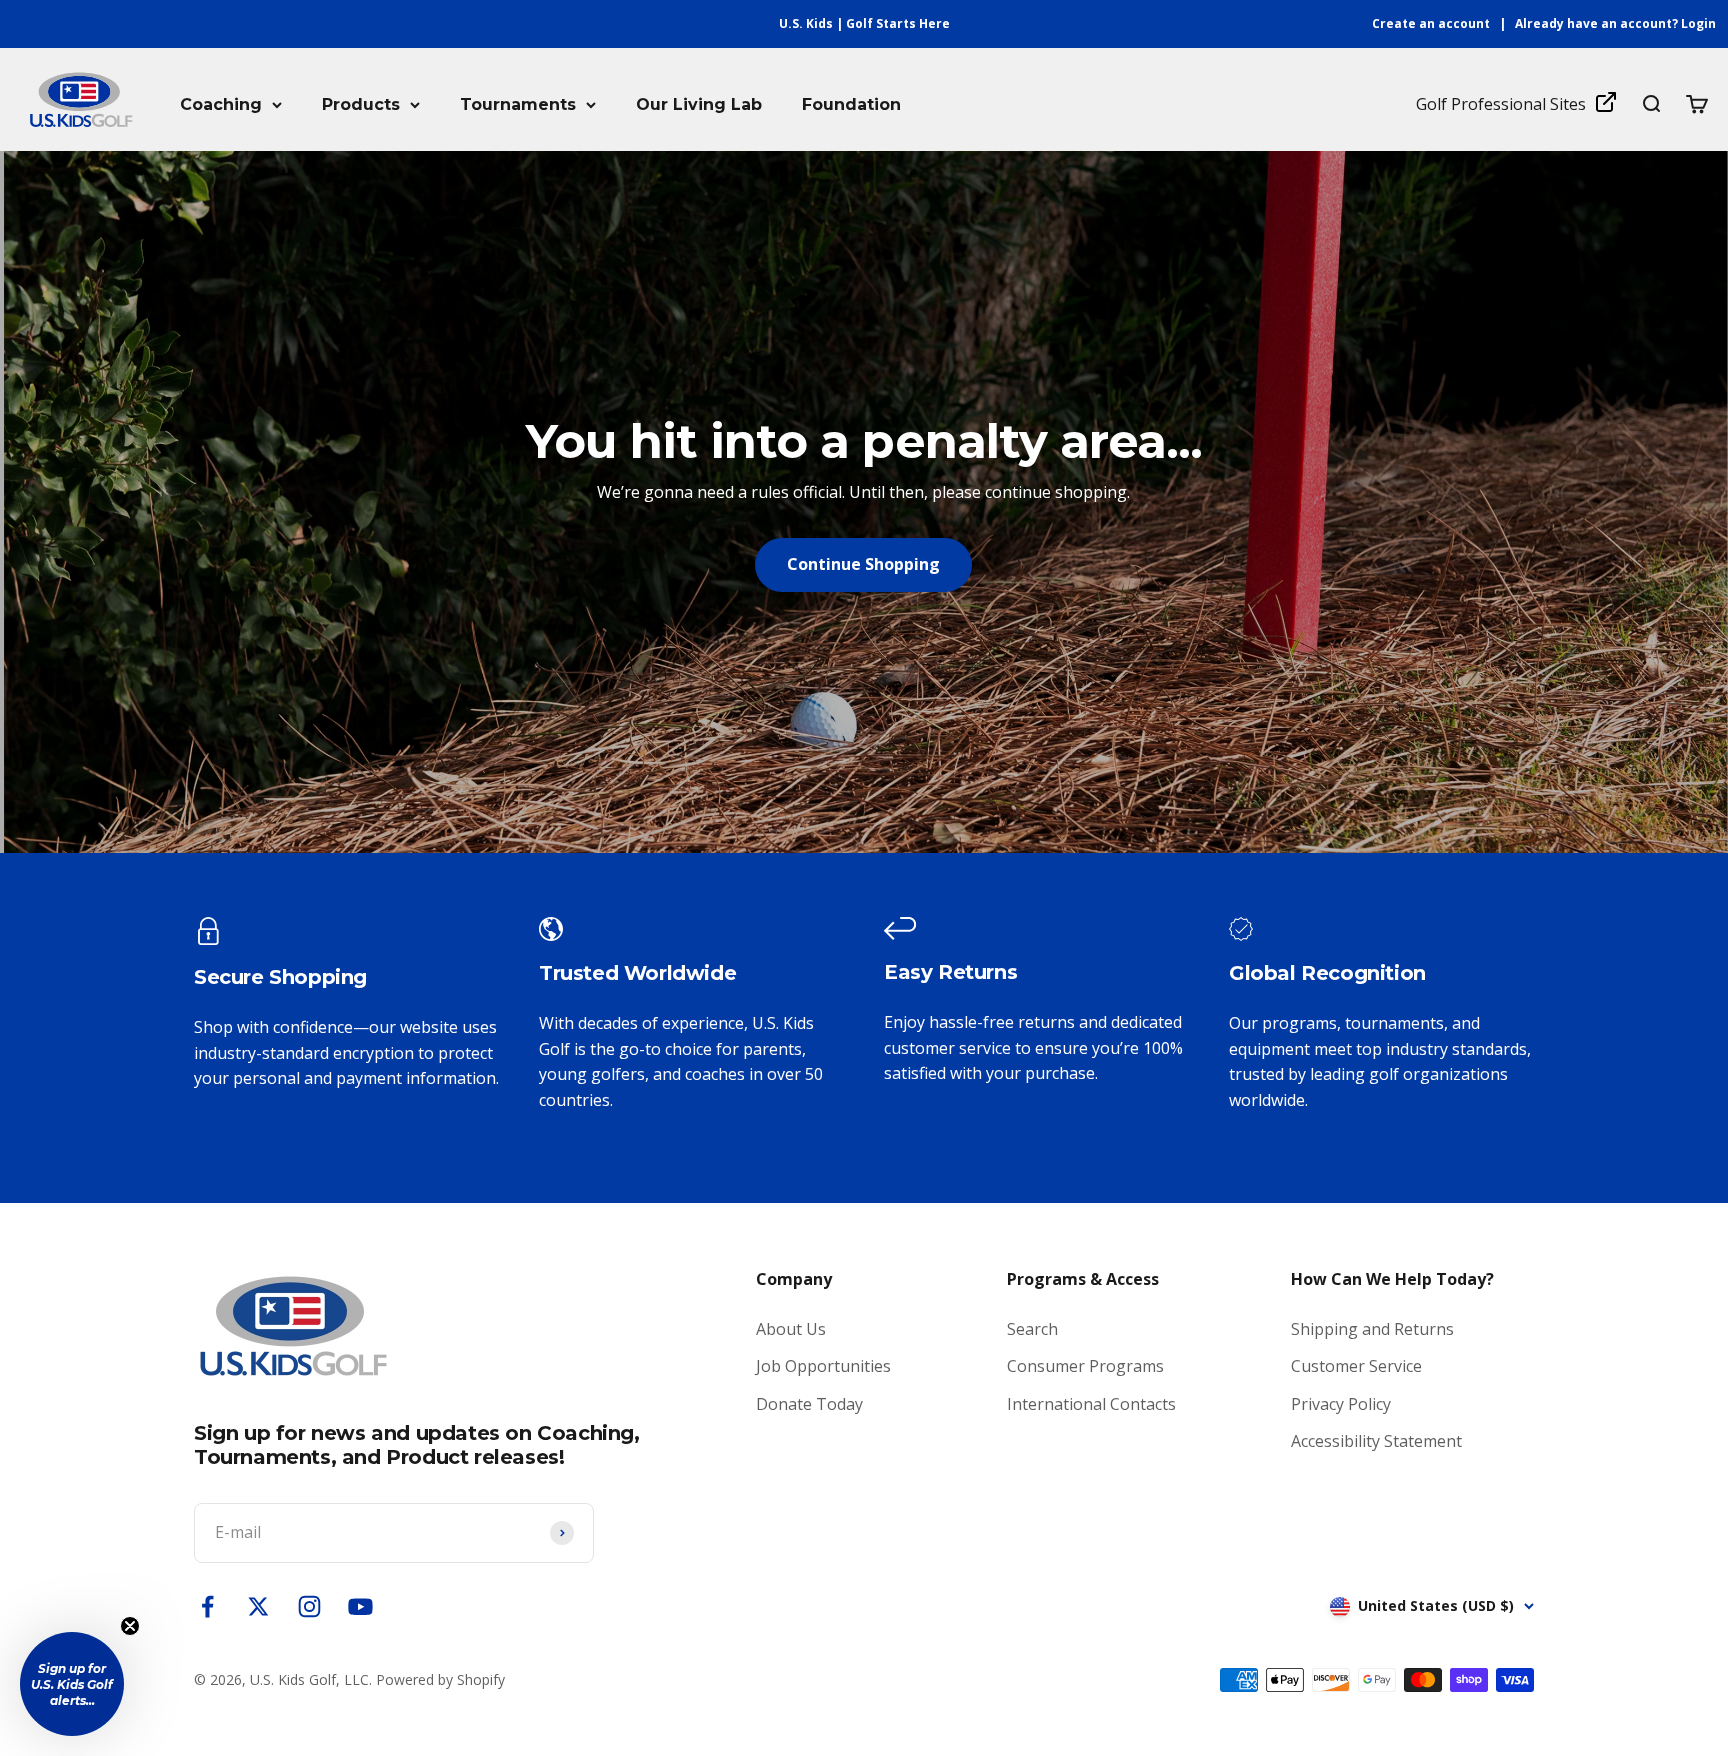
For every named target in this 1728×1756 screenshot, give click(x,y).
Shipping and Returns (1372, 1329)
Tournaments (518, 104)
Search (1032, 1329)
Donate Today (809, 1404)
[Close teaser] (130, 1626)
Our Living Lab (699, 104)
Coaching (221, 104)
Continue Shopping (863, 564)
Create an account (1431, 23)
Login (1698, 23)
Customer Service (1356, 1366)
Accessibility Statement (1376, 1441)
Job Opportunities (823, 1366)
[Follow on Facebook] (207, 1606)
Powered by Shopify (440, 1679)
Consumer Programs (1085, 1366)
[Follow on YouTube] (360, 1606)
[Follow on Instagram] (309, 1606)
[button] (72, 1684)
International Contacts (1091, 1404)
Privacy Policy (1341, 1404)
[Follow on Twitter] (258, 1606)
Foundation (851, 104)
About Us (791, 1329)
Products (361, 104)
